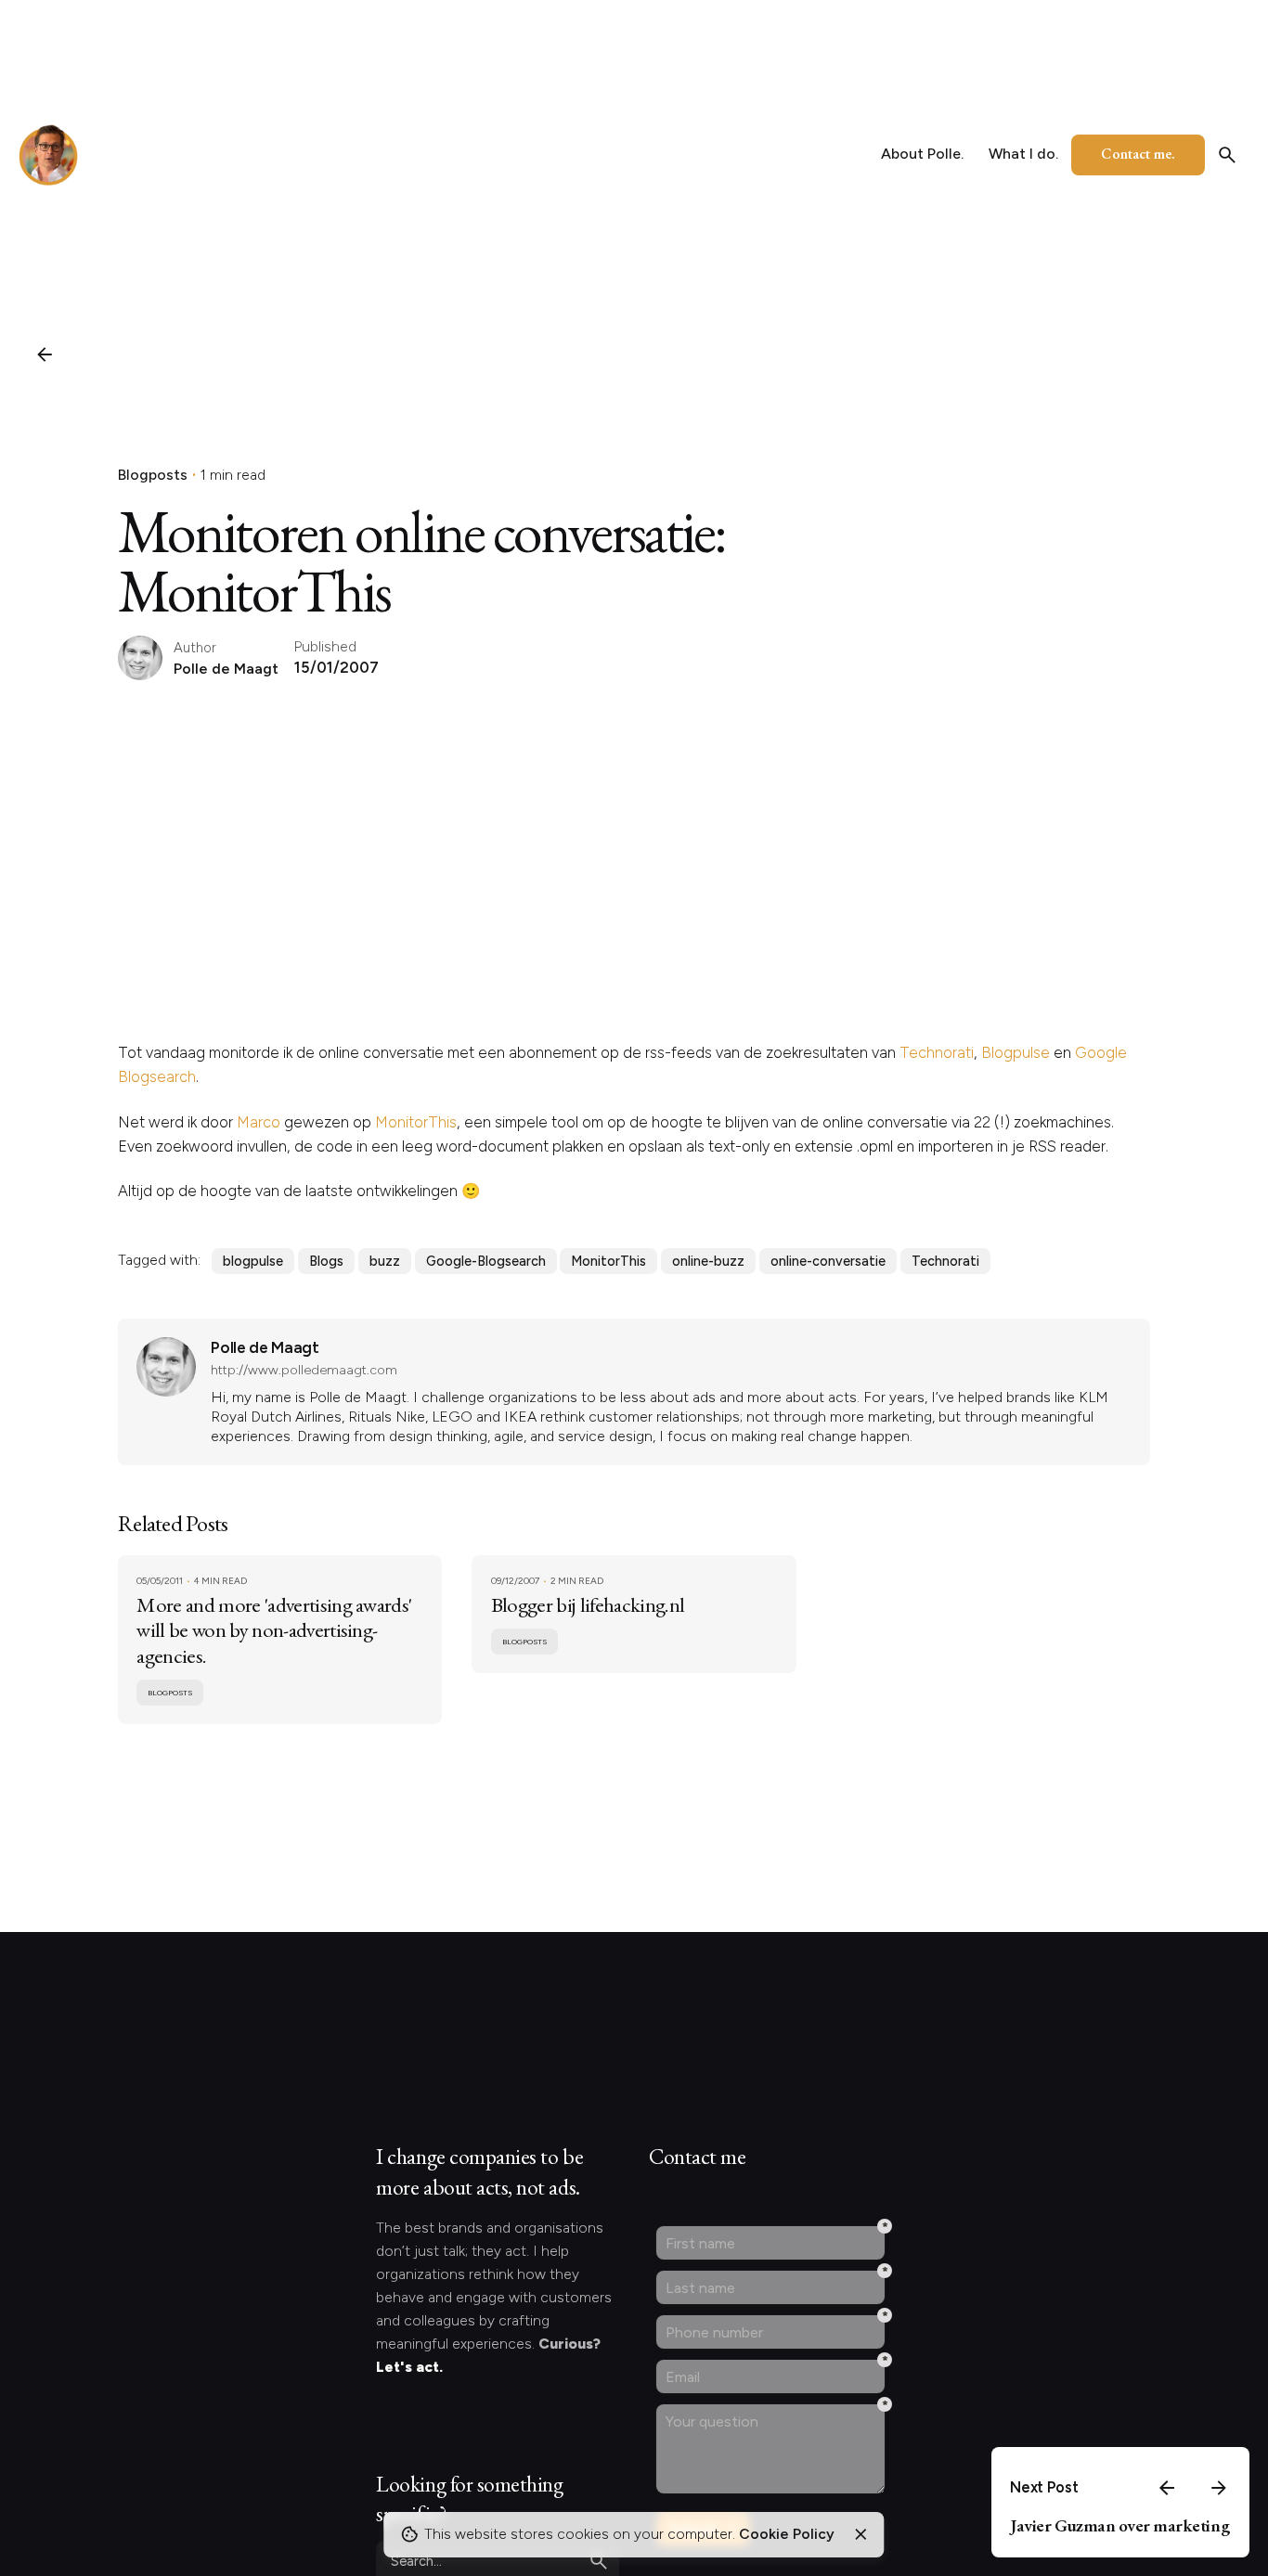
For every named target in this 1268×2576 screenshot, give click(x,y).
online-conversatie (828, 1261)
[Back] (45, 354)
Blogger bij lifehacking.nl (588, 1604)
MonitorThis (416, 1122)
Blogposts (153, 475)
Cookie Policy (787, 2534)
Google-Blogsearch (486, 1261)
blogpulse (253, 1261)
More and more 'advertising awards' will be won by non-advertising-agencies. (274, 1629)
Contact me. (1138, 154)
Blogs (326, 1261)
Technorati (937, 1052)
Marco (259, 1122)
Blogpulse (1016, 1052)
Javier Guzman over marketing (1120, 2525)
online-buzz (708, 1261)
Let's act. (409, 2367)
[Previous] (1167, 2488)
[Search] (1227, 155)
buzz (385, 1261)
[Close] (860, 2534)
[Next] (1219, 2488)
